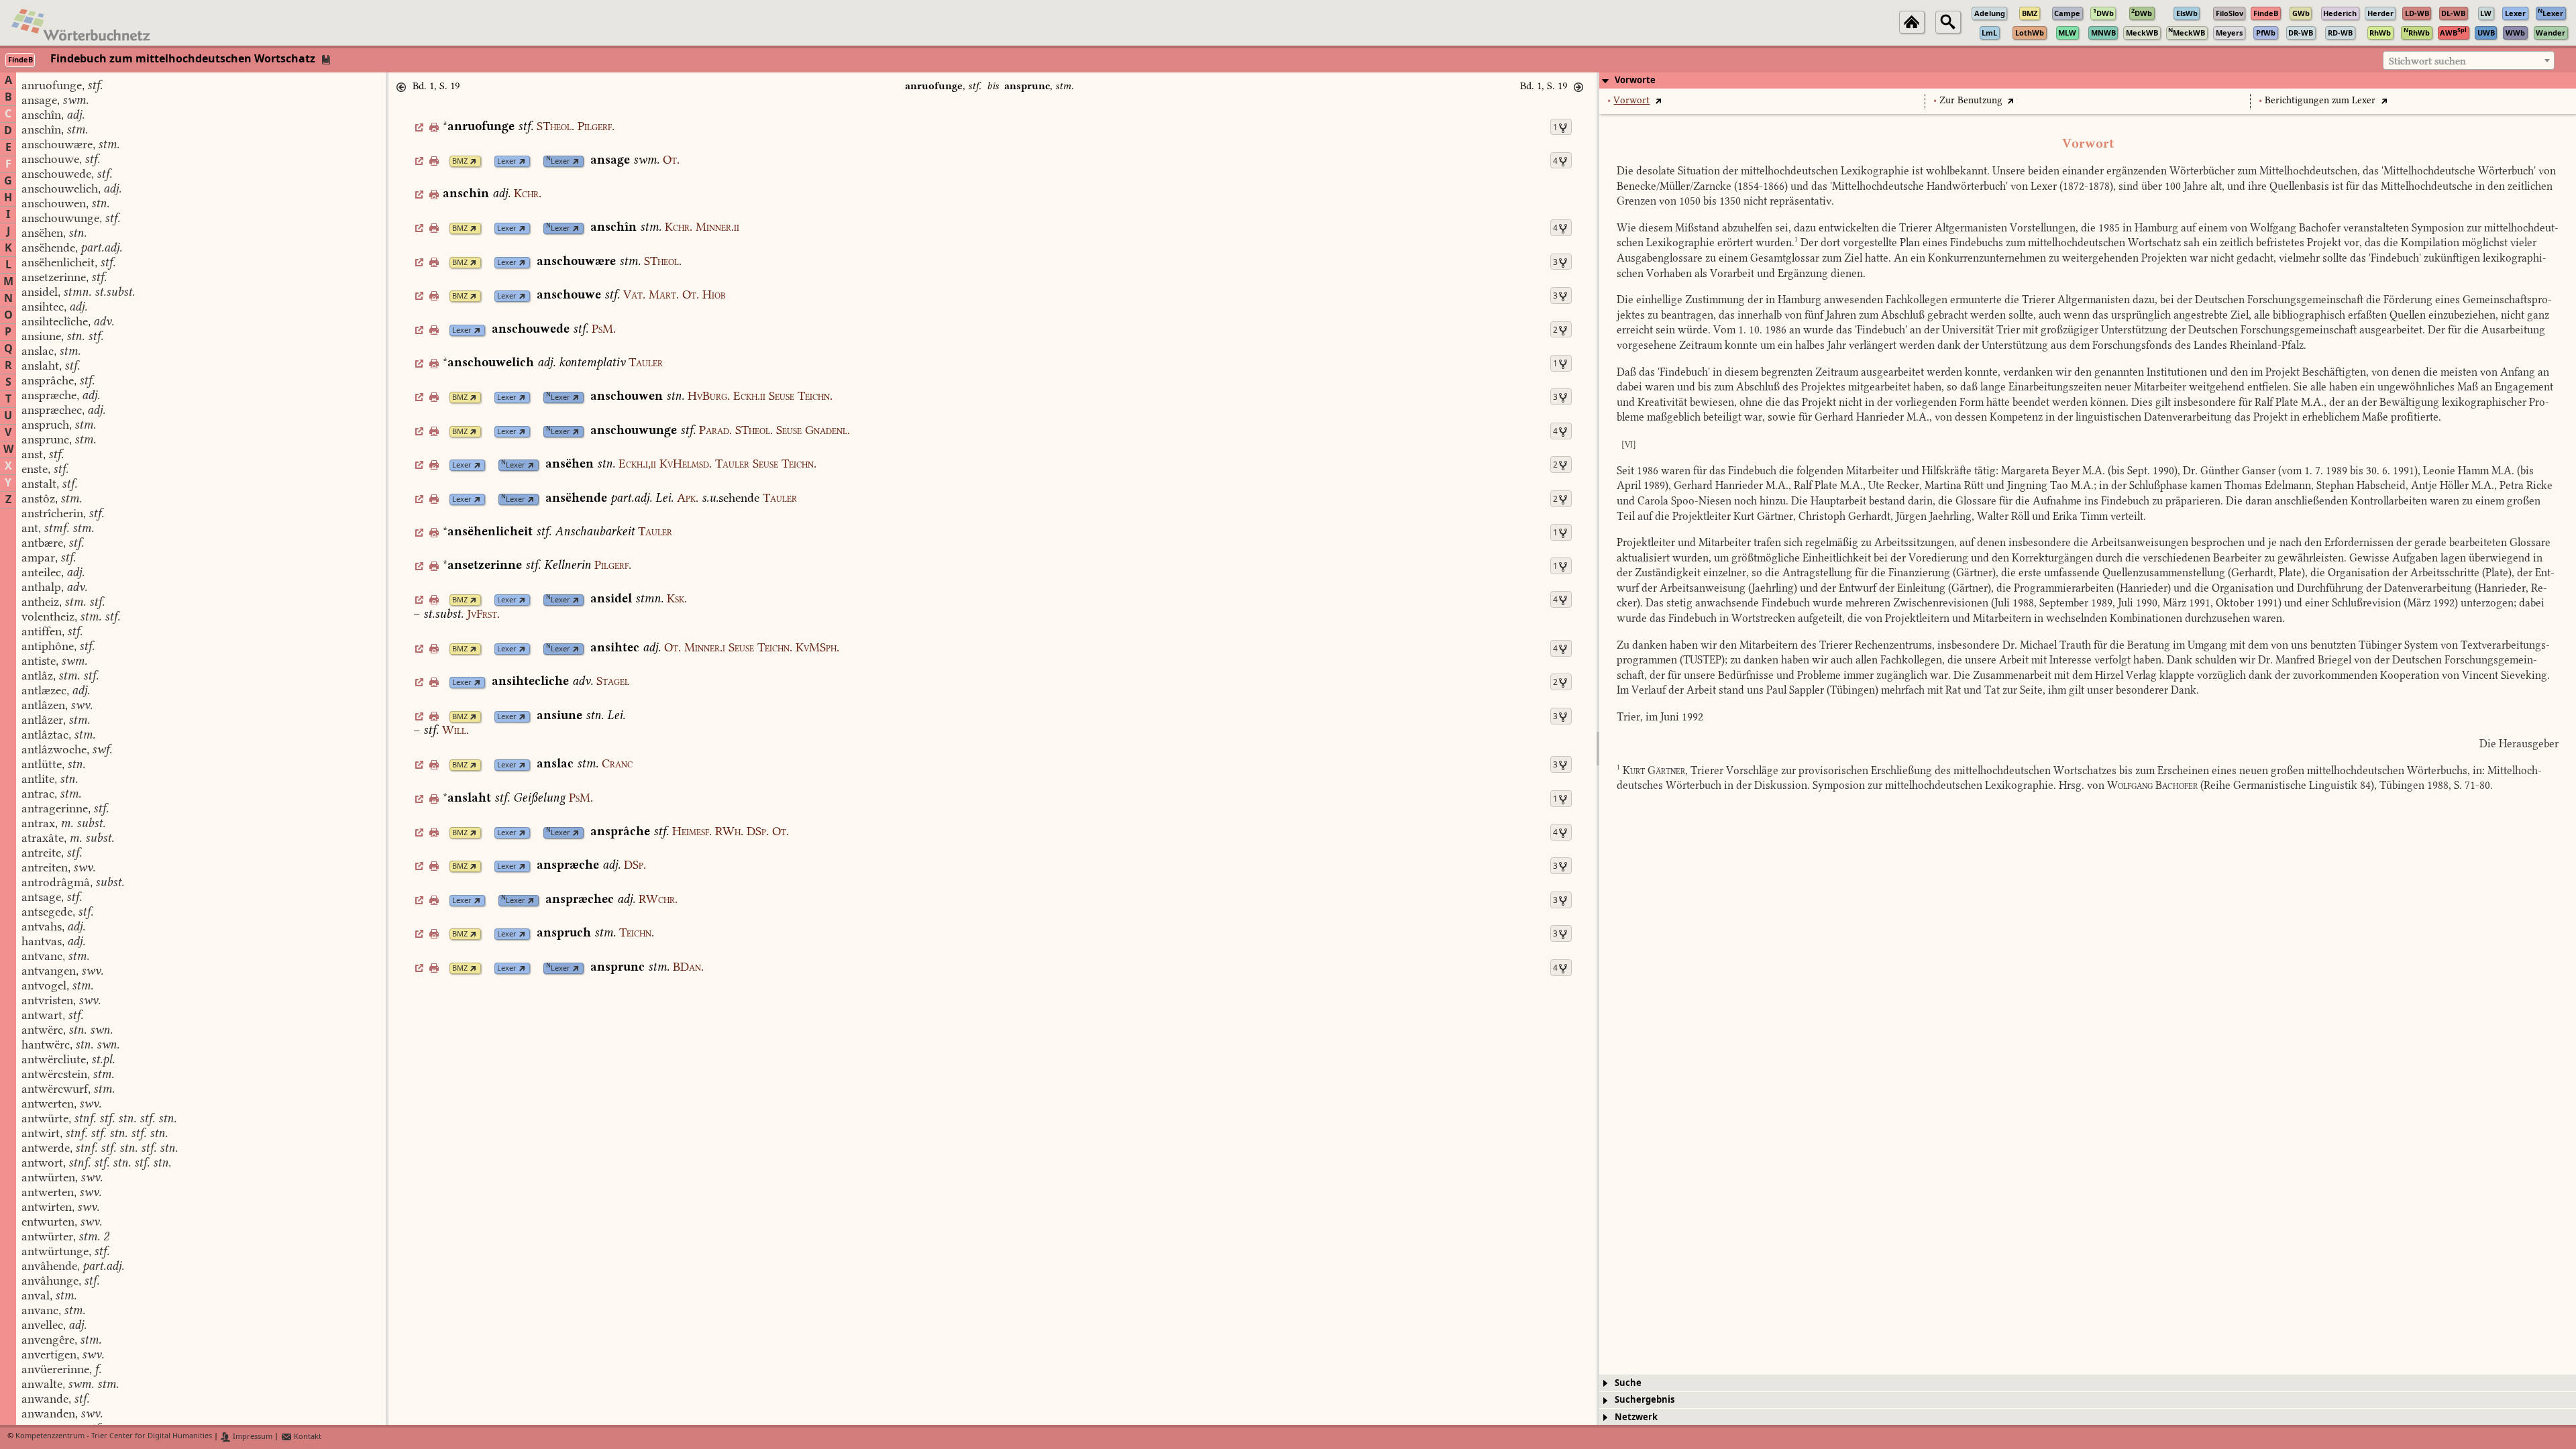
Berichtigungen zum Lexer (2320, 100)
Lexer (507, 161)
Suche (1628, 1383)
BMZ (460, 161)
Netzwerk (1636, 1417)
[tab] (2088, 80)
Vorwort (1631, 100)
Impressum (252, 1437)
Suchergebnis (1645, 1400)
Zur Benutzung (1971, 100)
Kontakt (307, 1437)
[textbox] (2469, 61)
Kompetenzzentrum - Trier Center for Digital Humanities (114, 1437)
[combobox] (2469, 60)
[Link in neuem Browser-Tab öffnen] (473, 161)
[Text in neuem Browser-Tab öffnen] (1658, 100)
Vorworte (1635, 80)
